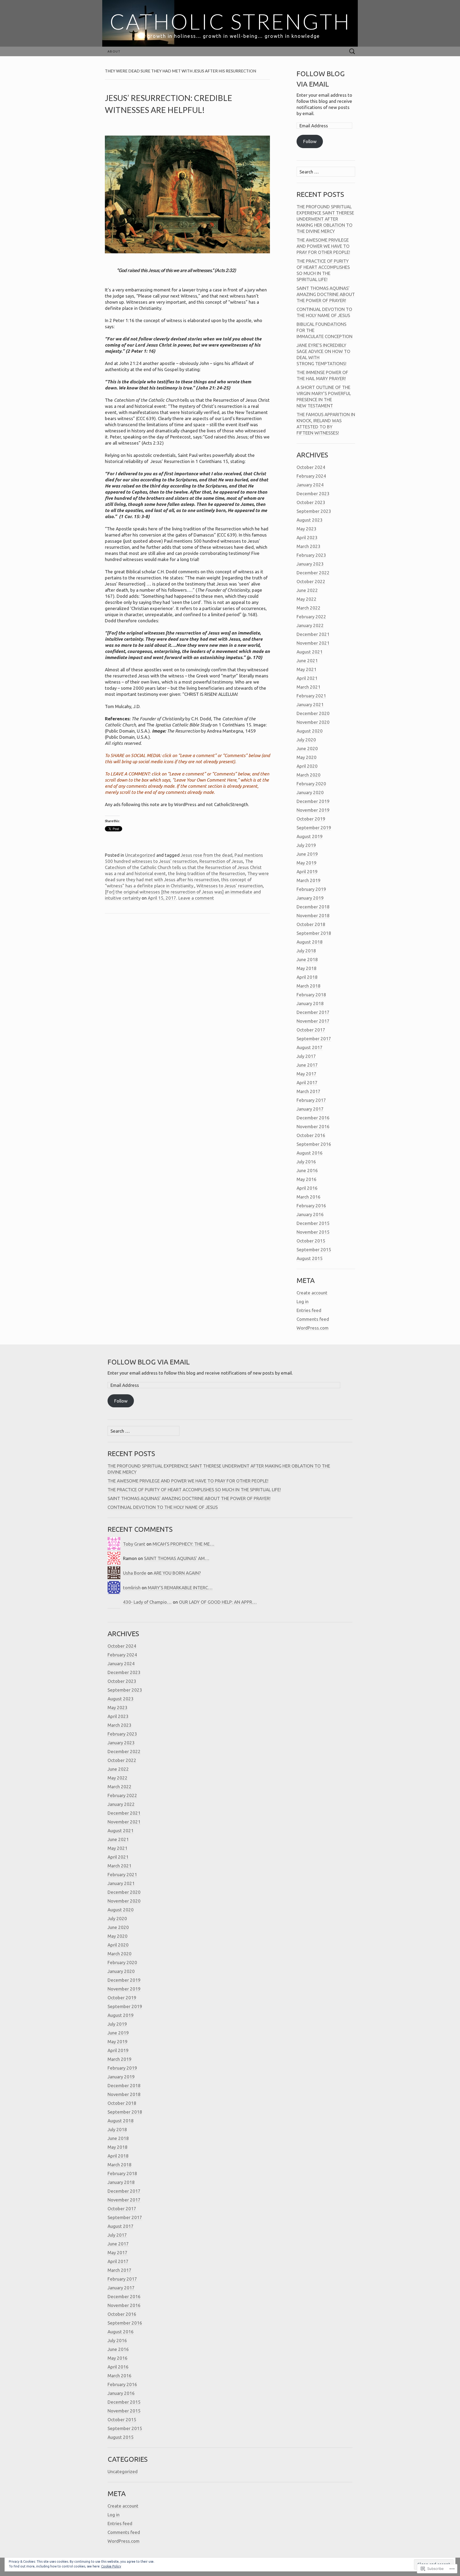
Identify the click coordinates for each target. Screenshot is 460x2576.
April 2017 (307, 1082)
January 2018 (310, 1003)
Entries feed (309, 1310)
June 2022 (307, 590)
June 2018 (307, 959)
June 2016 (307, 1170)
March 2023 (309, 546)
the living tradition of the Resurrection (207, 873)
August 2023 (310, 520)
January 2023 (310, 564)
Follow (310, 141)
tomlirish (132, 1588)
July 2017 (306, 1056)
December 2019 (313, 801)
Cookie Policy (111, 2566)
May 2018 (307, 968)
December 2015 (313, 1223)
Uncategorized (140, 855)
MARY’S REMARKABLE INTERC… (180, 1588)
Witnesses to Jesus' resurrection (230, 886)
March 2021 (309, 687)
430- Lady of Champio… (147, 1602)
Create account (312, 1293)
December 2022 (313, 573)
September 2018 (314, 933)
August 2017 (310, 1047)
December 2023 (313, 493)
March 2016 (309, 1197)
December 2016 (313, 1118)
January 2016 (310, 1214)
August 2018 (310, 942)
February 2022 (311, 617)
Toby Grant (134, 1544)
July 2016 (306, 1162)
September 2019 (314, 828)
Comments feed (313, 1319)
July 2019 (306, 845)
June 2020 (307, 748)
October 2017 (311, 1030)
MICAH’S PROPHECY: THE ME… (184, 1544)
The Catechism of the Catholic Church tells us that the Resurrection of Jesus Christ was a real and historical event (183, 867)
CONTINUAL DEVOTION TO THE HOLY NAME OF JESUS (163, 1507)
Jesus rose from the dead (207, 855)
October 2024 (311, 467)
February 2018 (311, 995)
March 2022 (309, 608)
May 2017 (307, 1074)
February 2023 (311, 555)
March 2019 (309, 880)
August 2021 (310, 652)
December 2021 (313, 634)
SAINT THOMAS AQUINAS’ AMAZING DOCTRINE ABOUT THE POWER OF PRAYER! (326, 294)
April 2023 (307, 537)
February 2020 (311, 784)
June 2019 (307, 854)
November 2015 (313, 1232)
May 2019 (307, 863)
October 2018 (311, 924)
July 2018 (306, 951)
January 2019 (310, 898)
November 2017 (313, 1021)
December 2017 (313, 1012)
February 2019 (311, 889)
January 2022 (310, 625)
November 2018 (313, 915)
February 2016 (311, 1206)
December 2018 (313, 907)
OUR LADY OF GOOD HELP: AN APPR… (218, 1602)
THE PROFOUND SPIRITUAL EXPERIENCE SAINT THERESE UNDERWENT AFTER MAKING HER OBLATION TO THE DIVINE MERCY (325, 219)
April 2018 (307, 977)
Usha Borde (135, 1573)
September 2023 (314, 511)
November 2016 (313, 1126)
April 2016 (307, 1188)
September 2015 (314, 1250)
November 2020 (313, 722)
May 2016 (307, 1179)
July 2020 (306, 740)
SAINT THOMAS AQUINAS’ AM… (177, 1558)
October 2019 (311, 819)
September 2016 (314, 1144)
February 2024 (311, 476)
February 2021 (311, 696)
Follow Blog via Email (149, 1362)
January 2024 (310, 485)
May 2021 (307, 669)
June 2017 (307, 1065)
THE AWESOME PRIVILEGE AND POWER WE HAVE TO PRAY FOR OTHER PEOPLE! (323, 246)
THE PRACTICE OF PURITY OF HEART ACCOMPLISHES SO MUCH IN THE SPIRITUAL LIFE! (194, 1490)
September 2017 (314, 1039)
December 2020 (313, 713)
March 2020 (309, 775)
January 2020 (310, 792)
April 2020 (307, 766)
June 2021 (307, 661)
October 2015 (311, 1241)
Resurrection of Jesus (221, 861)
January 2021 (310, 704)
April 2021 (307, 678)
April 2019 (307, 871)
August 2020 (310, 731)
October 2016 (311, 1135)
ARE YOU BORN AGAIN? (177, 1573)
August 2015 (310, 1258)
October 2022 (311, 581)
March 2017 (309, 1091)
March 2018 (309, 986)
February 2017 (311, 1100)
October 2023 (311, 502)
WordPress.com (313, 1328)
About (114, 51)
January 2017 (310, 1109)
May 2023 (307, 529)
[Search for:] (352, 52)
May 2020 (307, 757)
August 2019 (310, 836)
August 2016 (310, 1153)
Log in (303, 1301)
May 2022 (307, 599)
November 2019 (313, 810)
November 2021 (313, 643)
